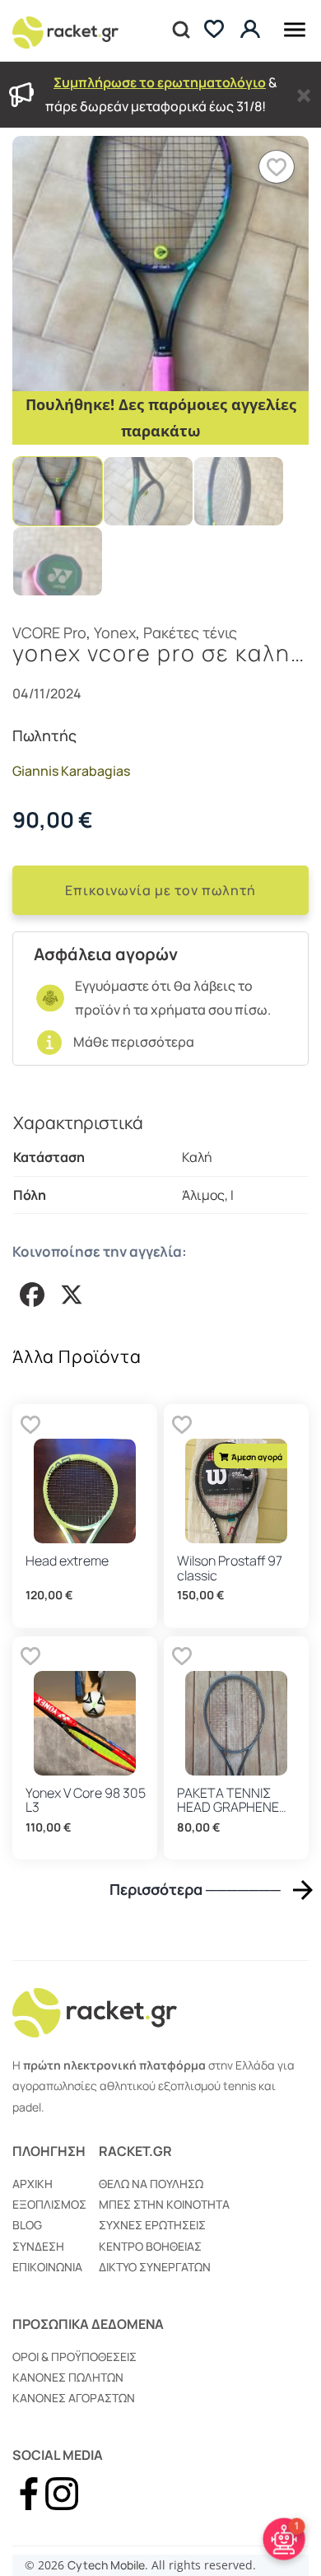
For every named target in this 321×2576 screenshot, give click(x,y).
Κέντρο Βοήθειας (150, 2246)
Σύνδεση (38, 2246)
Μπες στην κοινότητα (164, 2204)
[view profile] (252, 30)
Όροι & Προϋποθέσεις (74, 2357)
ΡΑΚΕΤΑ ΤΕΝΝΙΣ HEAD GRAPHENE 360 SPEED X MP (228, 1807)
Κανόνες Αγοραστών (74, 2398)
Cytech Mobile (106, 2565)
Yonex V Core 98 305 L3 (86, 1800)
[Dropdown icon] (295, 27)
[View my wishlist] (214, 31)
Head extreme (67, 1561)
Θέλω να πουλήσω (151, 2184)
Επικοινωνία (47, 2267)
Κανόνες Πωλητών (68, 2377)
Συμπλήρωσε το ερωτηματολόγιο (160, 82)
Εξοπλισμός (49, 2204)
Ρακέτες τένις (190, 632)
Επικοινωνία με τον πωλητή (160, 890)
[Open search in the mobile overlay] (179, 30)
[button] (277, 167)
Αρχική (33, 2184)
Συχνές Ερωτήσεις (152, 2225)
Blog (27, 2225)
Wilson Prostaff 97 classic (230, 1568)
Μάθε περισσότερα (134, 1042)
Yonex (115, 632)
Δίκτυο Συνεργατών (155, 2267)
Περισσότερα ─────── (195, 1890)
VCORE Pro (49, 632)
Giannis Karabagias (71, 771)
